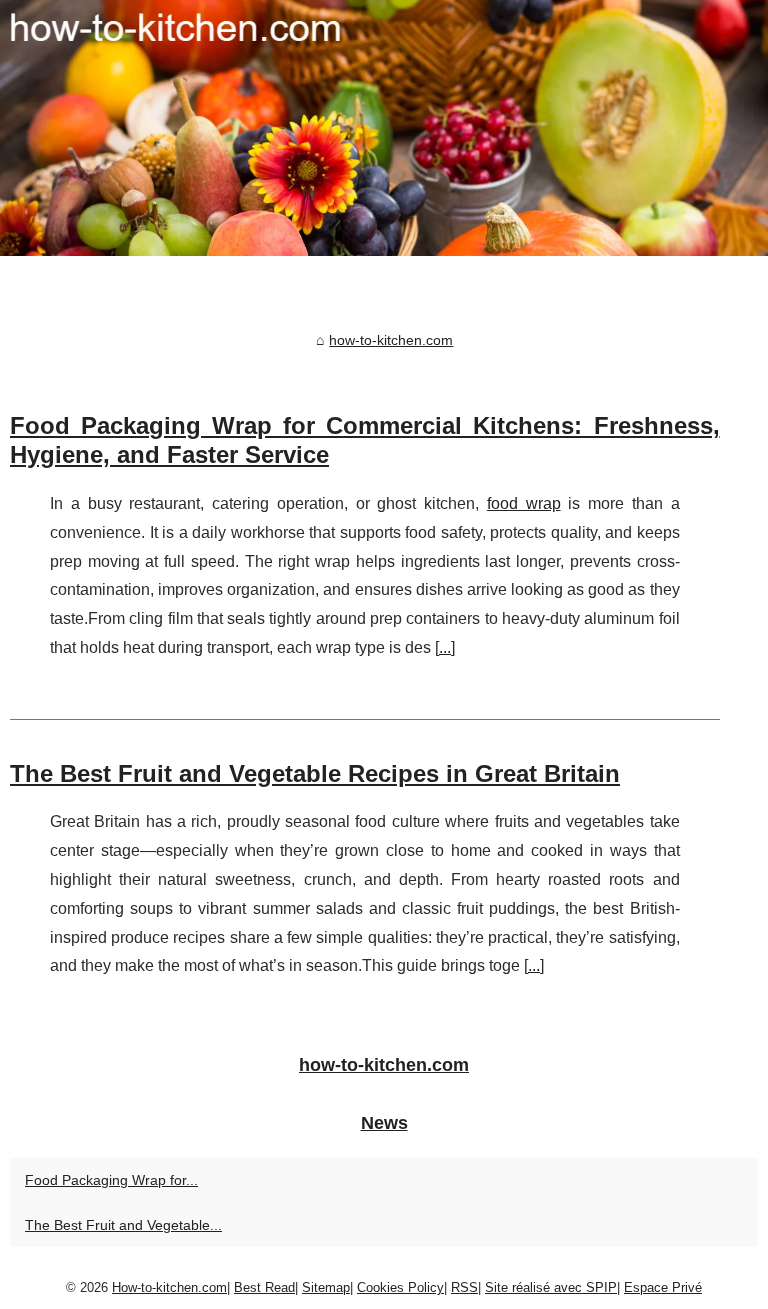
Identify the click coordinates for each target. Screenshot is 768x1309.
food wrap (524, 503)
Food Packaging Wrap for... (111, 1180)
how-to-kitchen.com (391, 340)
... (445, 647)
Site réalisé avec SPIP (551, 1287)
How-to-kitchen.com (169, 1287)
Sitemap (326, 1287)
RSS (464, 1287)
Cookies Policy (400, 1287)
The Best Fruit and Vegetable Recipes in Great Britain (315, 773)
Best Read (264, 1287)
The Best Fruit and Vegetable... (123, 1225)
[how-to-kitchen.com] (384, 128)
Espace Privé (663, 1287)
